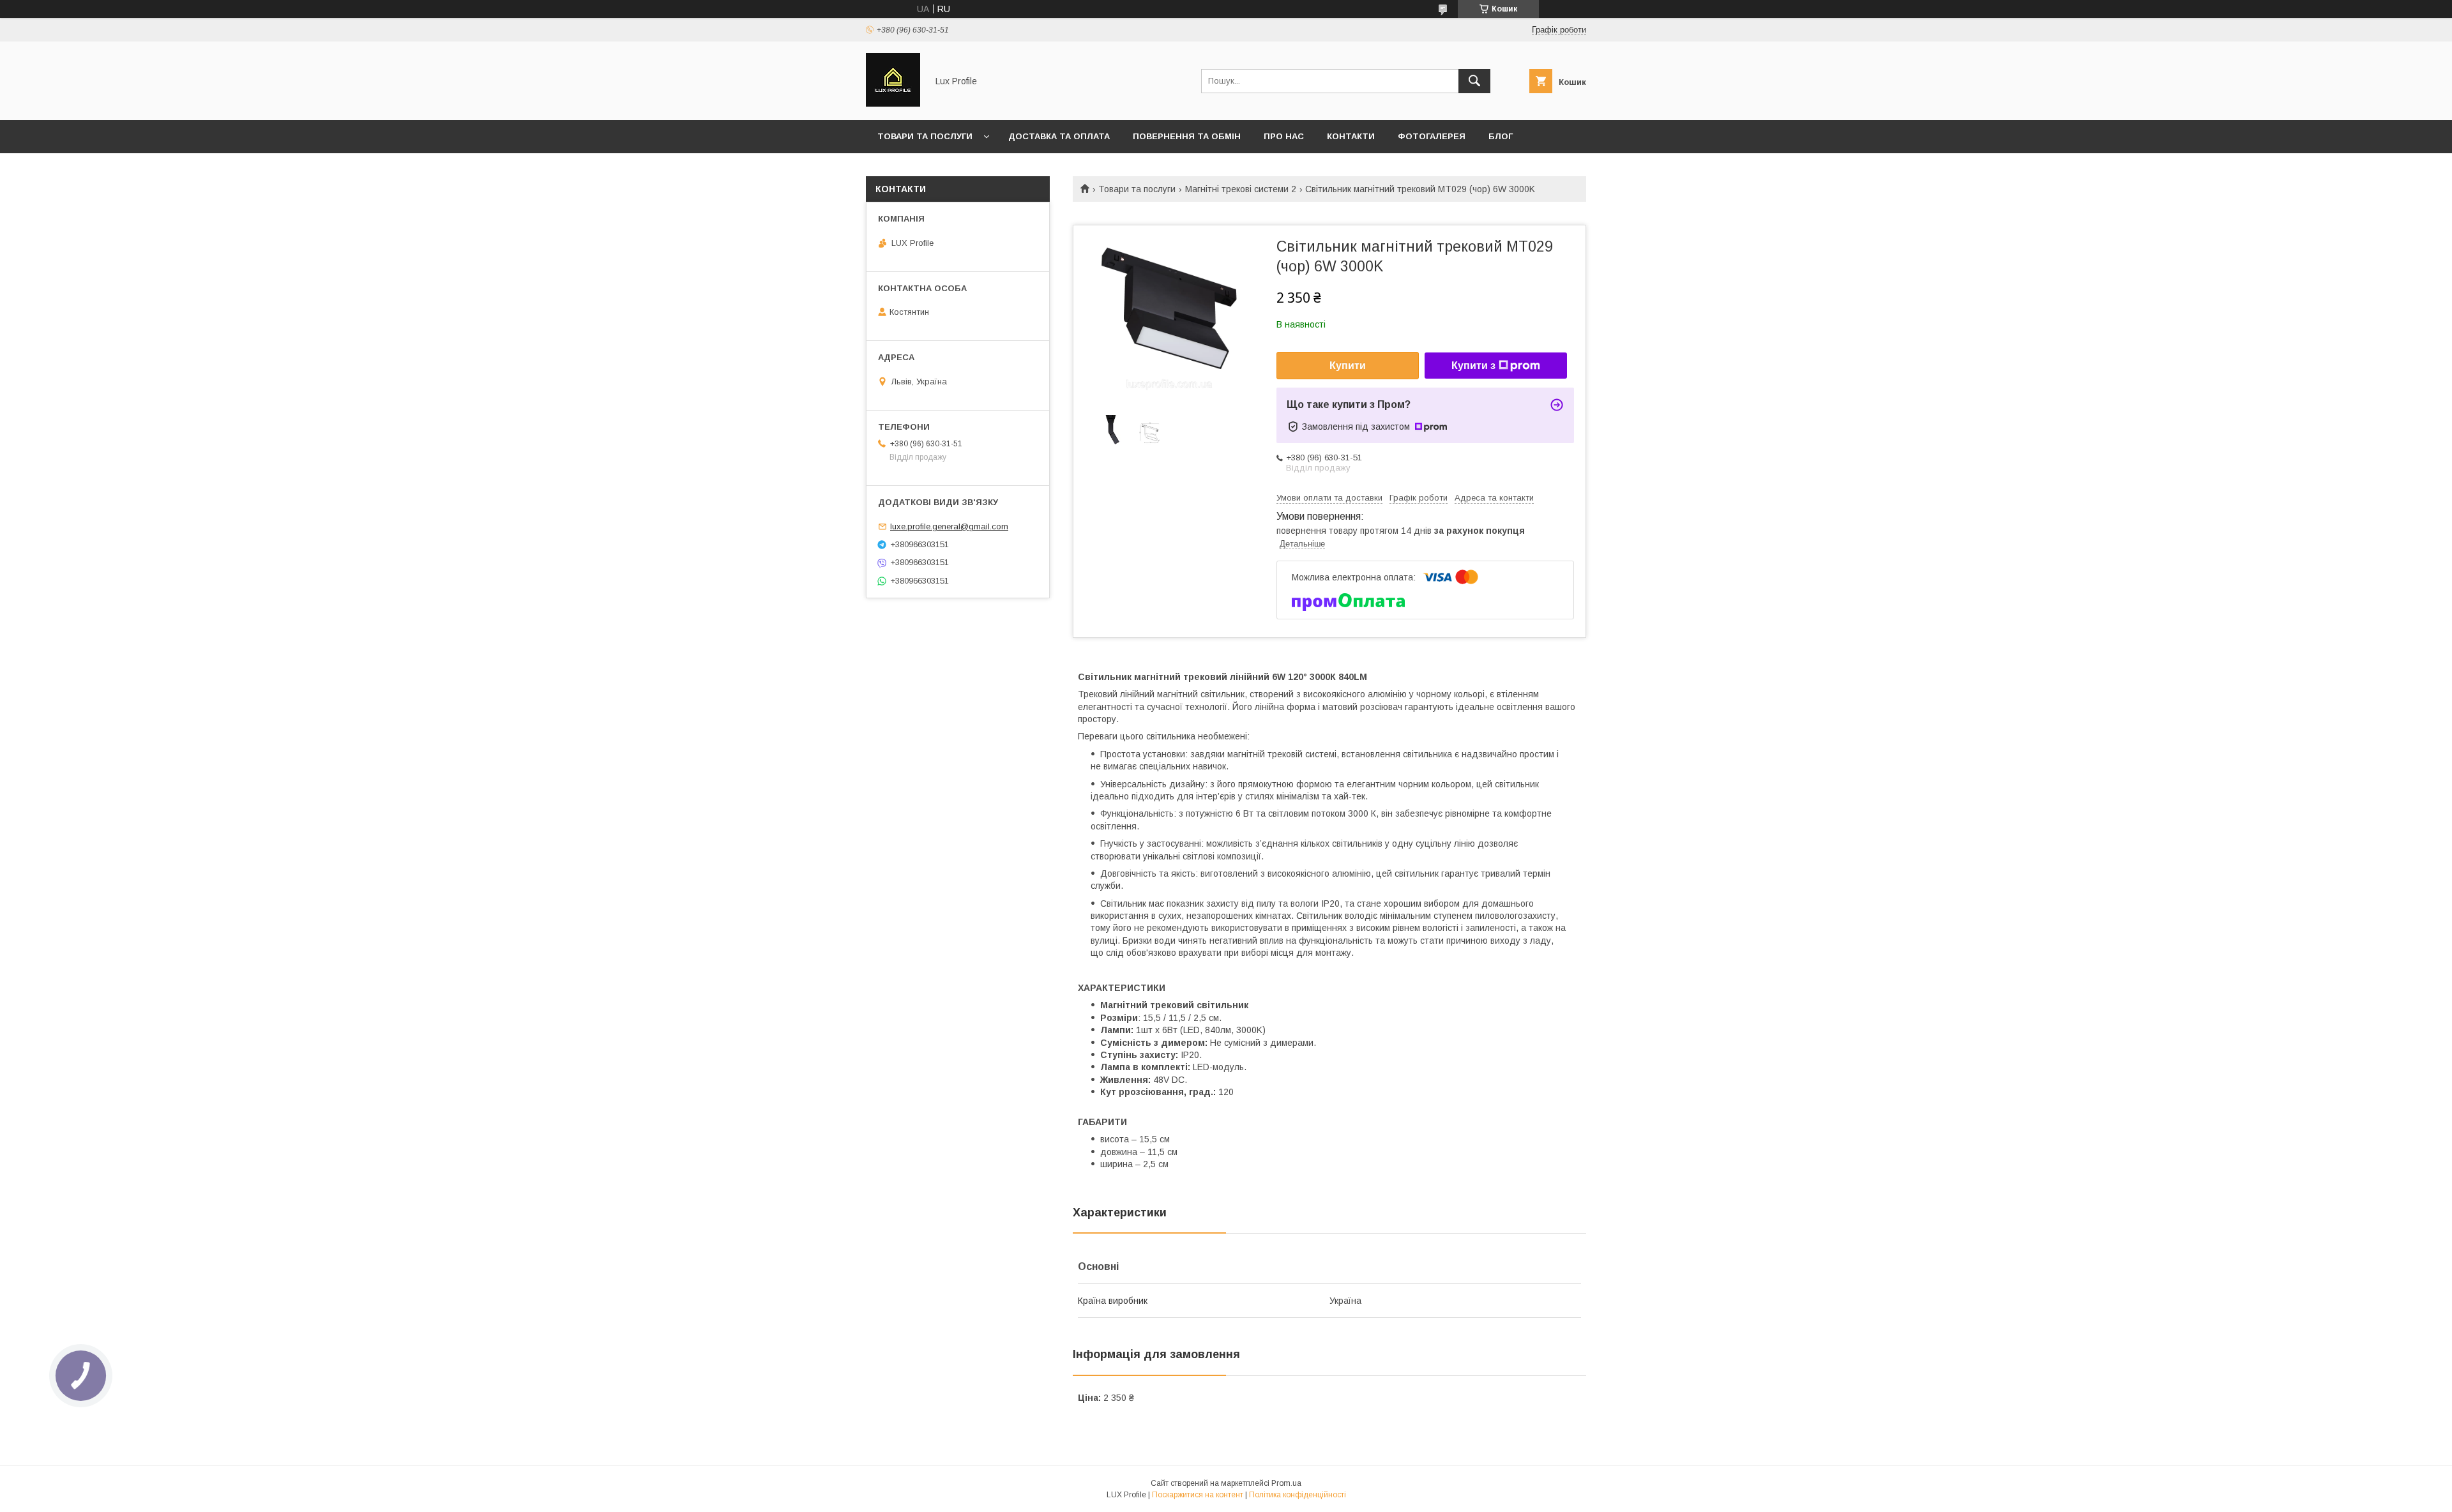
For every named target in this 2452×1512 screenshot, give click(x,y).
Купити (1348, 366)
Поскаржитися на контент (1198, 1495)
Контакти (1351, 136)
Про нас (1284, 136)
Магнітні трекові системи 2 (1241, 189)
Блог (1501, 136)
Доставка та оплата (1059, 136)
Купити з (1473, 366)
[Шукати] (1474, 81)
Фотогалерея (1432, 136)
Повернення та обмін (1187, 136)
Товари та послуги (925, 136)
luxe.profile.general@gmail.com (949, 526)
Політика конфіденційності (1298, 1495)
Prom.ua (1286, 1483)
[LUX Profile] (893, 103)
